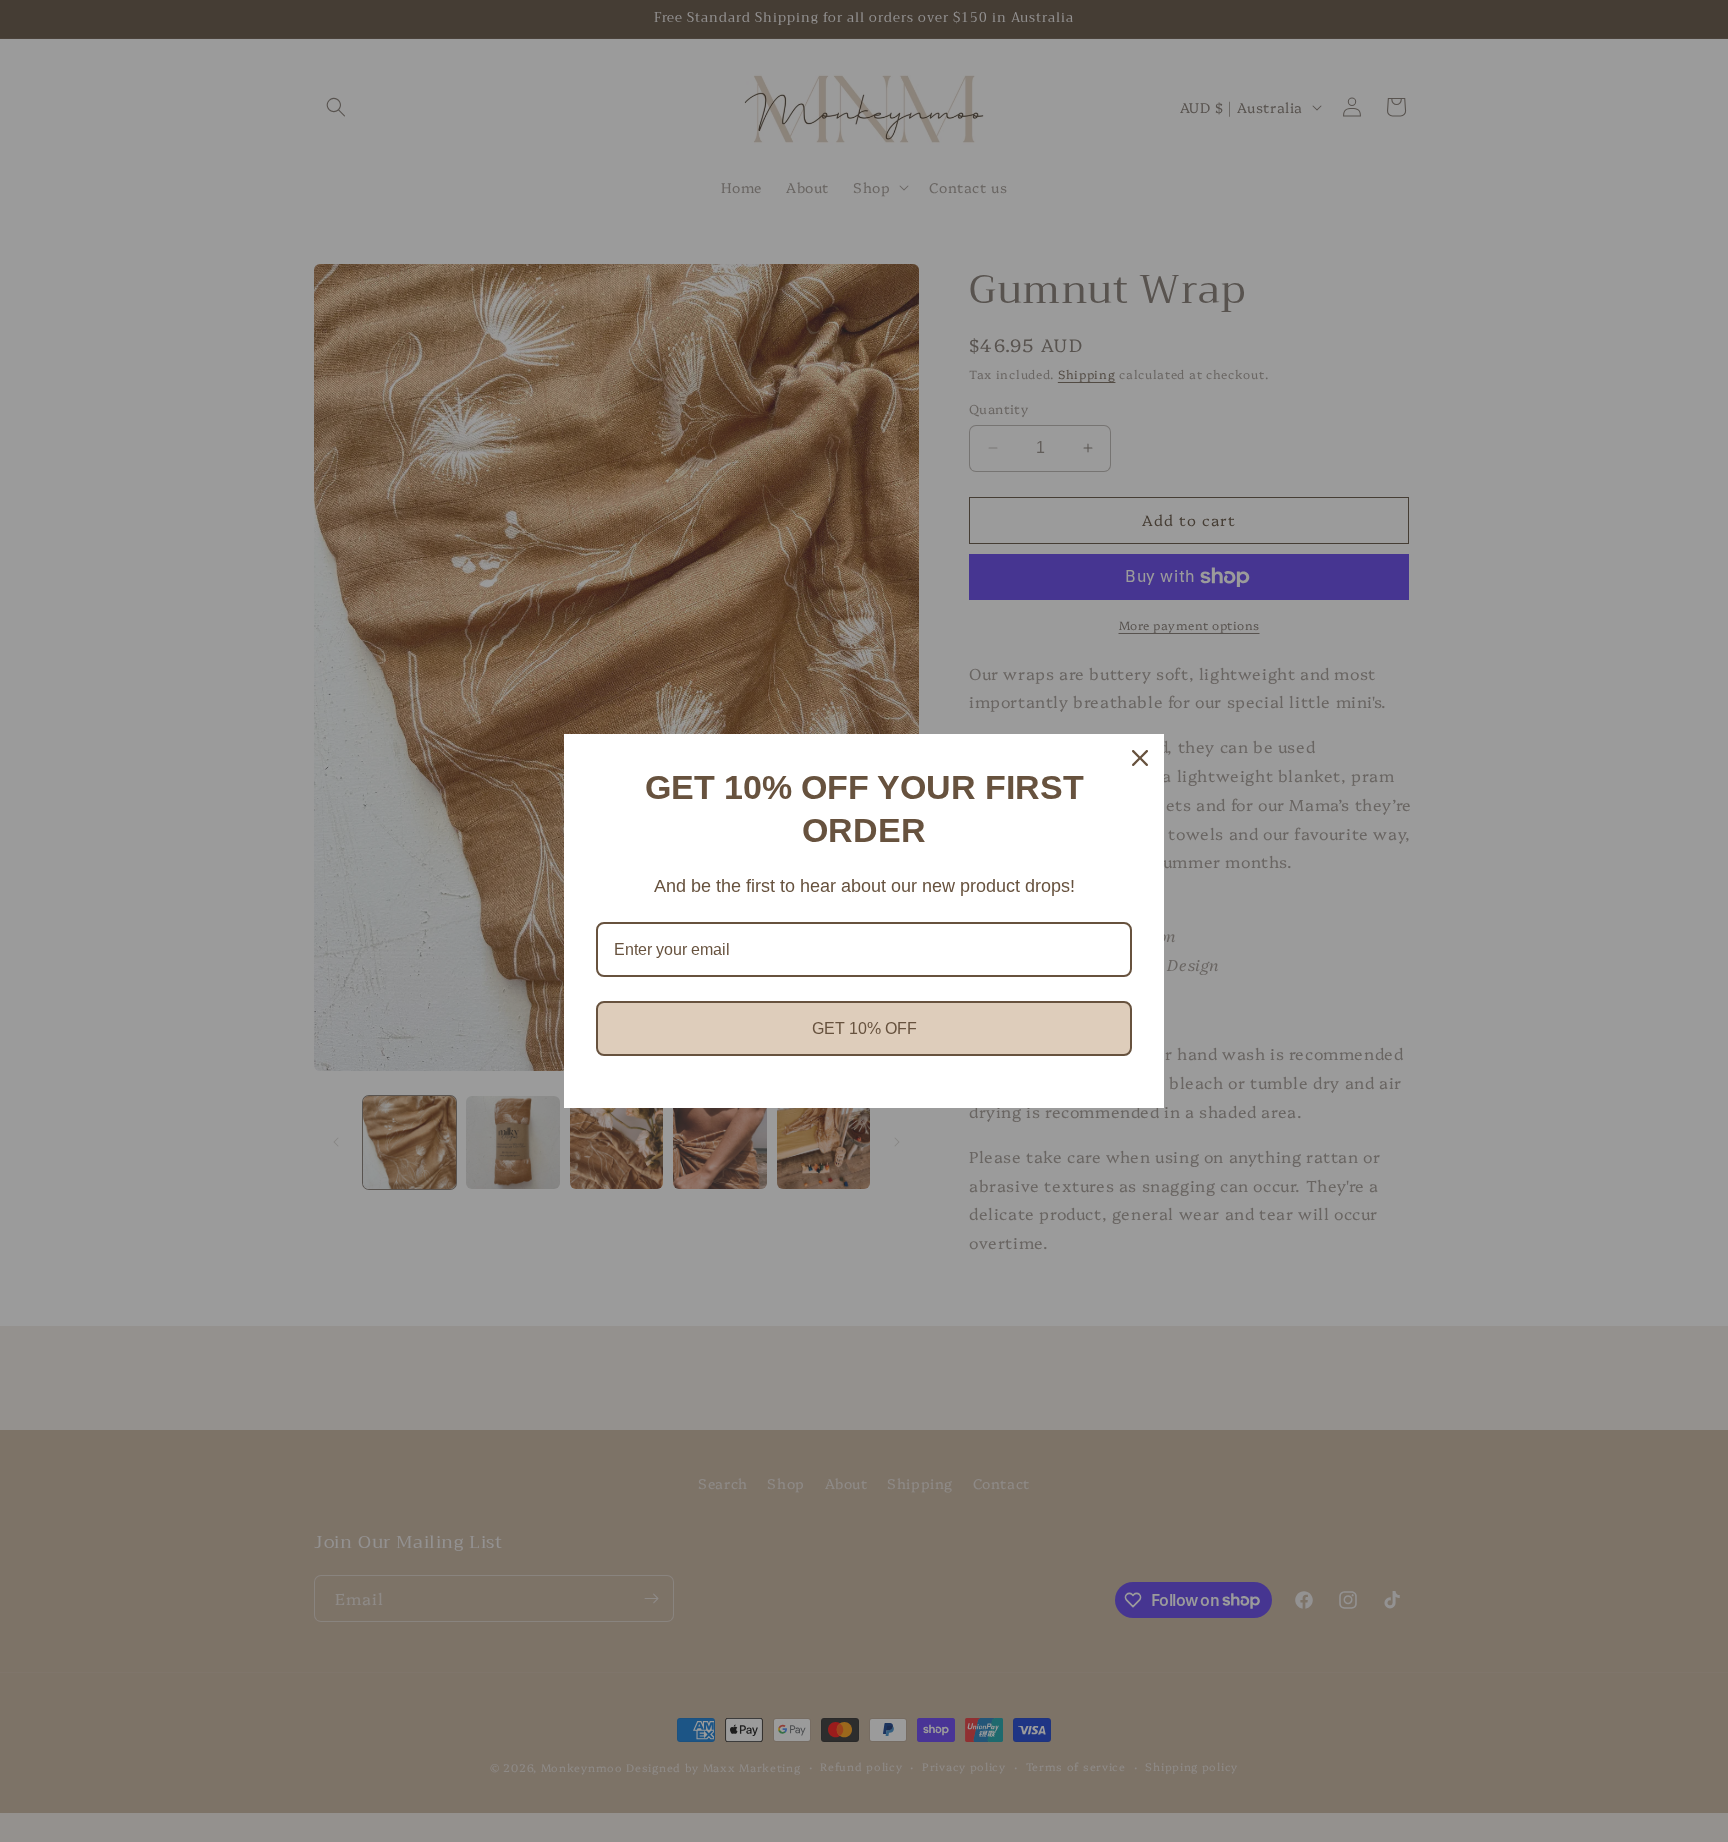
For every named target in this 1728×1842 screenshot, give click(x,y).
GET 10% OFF (864, 1028)
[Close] (1140, 758)
